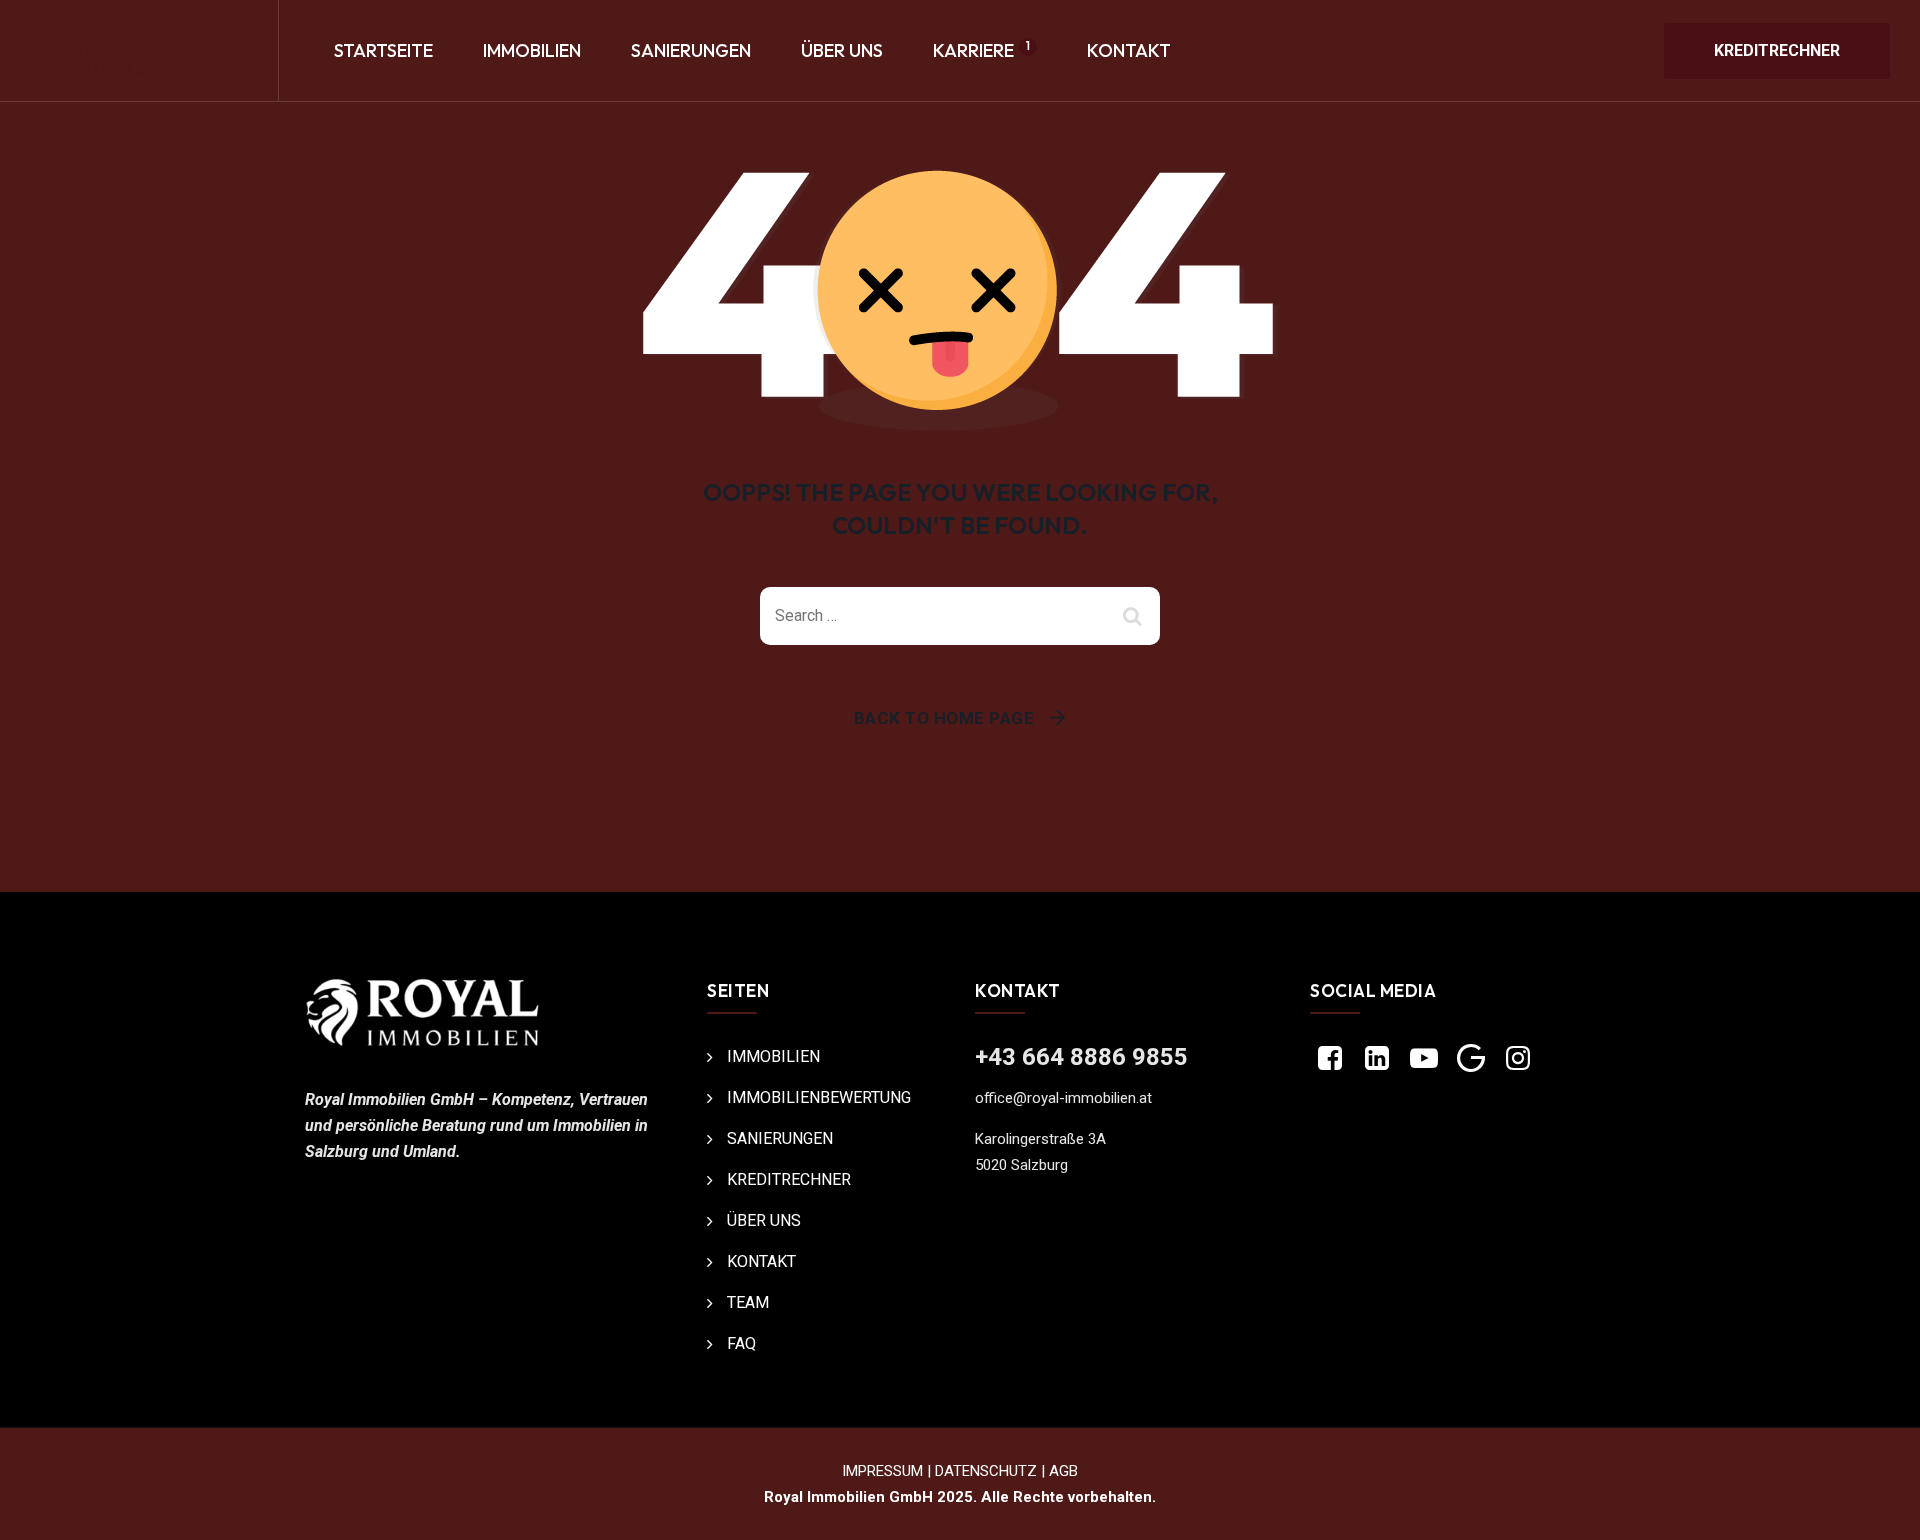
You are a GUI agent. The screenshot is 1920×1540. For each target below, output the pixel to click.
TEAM (748, 1302)
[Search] (1135, 616)
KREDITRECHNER (1777, 50)
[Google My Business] (1471, 1060)
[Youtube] (1423, 1060)
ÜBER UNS (842, 50)
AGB (1063, 1471)
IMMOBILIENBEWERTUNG (819, 1097)
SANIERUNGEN (691, 50)
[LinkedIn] (1376, 1060)
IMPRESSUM (882, 1471)
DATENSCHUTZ (986, 1471)
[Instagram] (1518, 1060)
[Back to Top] (1877, 1507)
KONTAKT (1129, 50)
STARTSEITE (383, 50)
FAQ (741, 1343)
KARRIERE (981, 50)
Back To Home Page (944, 718)
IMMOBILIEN (532, 50)
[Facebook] (1329, 1060)
